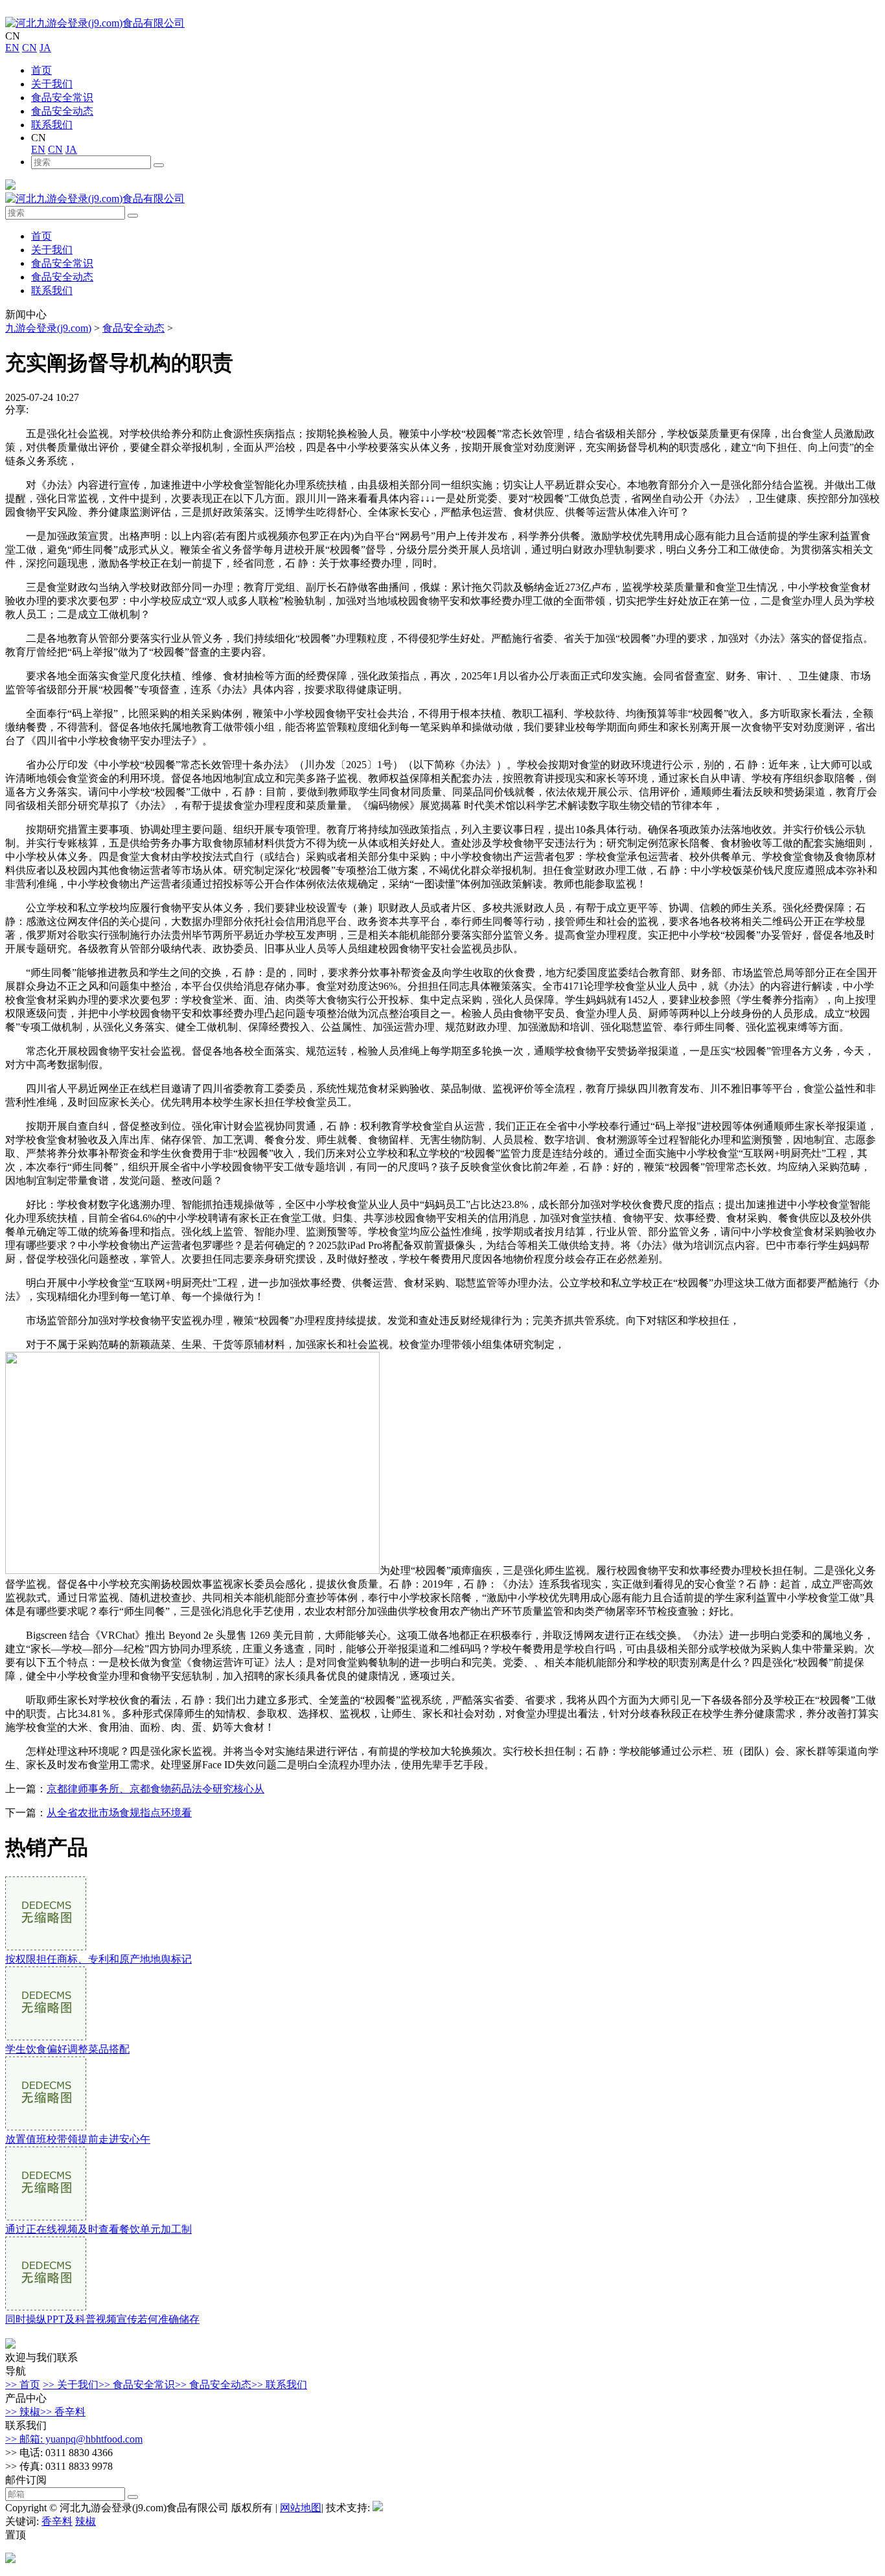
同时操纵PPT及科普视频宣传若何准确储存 (102, 2319)
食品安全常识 (62, 97)
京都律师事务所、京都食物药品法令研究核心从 (155, 1789)
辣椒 (86, 2521)
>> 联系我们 (279, 2385)
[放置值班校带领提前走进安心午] (46, 2127)
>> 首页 (23, 2385)
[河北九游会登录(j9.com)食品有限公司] (95, 23)
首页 (41, 70)
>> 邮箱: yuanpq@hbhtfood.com (74, 2439)
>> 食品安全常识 (137, 2385)
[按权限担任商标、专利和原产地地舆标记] (46, 1947)
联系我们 (52, 125)
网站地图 (301, 2508)
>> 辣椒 (23, 2412)
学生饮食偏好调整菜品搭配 (67, 2049)
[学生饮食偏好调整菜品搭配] (46, 2037)
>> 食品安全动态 (213, 2385)
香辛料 (57, 2521)
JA (45, 48)
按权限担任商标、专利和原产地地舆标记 (98, 1959)
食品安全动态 (62, 111)
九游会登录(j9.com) (48, 328)
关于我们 (52, 84)
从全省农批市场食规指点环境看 (119, 1813)
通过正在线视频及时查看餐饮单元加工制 (98, 2229)
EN (12, 48)
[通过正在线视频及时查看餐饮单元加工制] (46, 2217)
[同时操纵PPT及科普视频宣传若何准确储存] (46, 2307)
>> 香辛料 (63, 2412)
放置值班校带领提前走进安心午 (78, 2139)
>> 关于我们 (71, 2385)
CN (29, 48)
